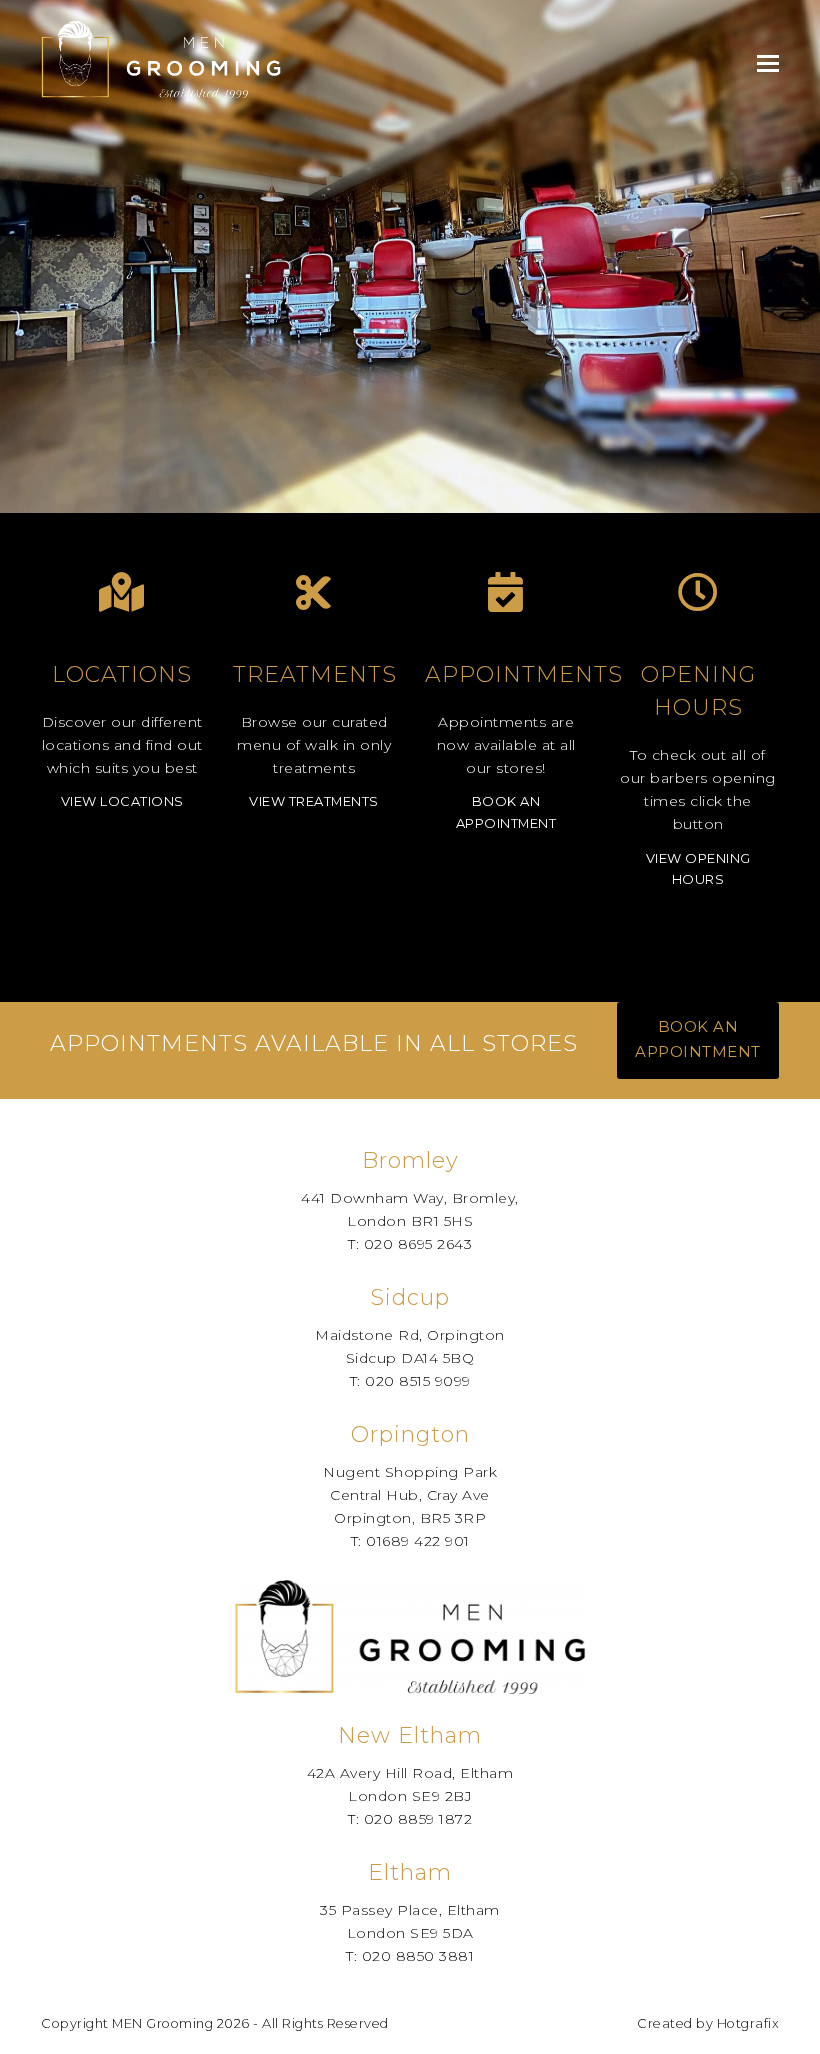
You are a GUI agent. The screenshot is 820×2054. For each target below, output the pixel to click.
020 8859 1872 (418, 1819)
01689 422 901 (418, 1541)
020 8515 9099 (418, 1381)
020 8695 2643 (418, 1244)
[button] (768, 64)
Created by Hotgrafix (708, 2023)
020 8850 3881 (418, 1956)
